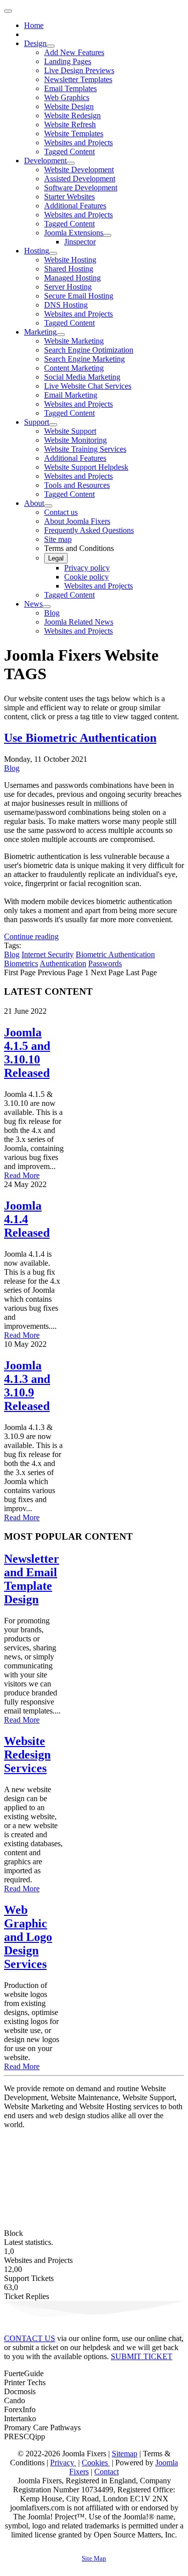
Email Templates (70, 88)
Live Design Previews (79, 70)
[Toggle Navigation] (8, 11)
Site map (58, 539)
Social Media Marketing (82, 377)
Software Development (81, 188)
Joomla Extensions (74, 233)
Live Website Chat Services (88, 386)
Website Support (70, 431)
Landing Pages (68, 61)
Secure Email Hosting (79, 296)
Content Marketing (74, 368)
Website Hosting (70, 260)
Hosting (37, 251)
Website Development (79, 170)
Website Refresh (70, 124)
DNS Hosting (66, 305)
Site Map (94, 2558)
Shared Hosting (69, 269)
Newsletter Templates (78, 79)
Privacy (63, 2463)
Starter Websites (69, 197)
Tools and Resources (77, 485)
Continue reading (31, 936)
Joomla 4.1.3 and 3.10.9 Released (27, 1386)
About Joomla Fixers (77, 521)
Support (37, 422)
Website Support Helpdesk (86, 467)
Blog (52, 613)
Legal (56, 558)
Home (34, 25)
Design (35, 43)
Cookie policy (86, 577)
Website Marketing (74, 341)
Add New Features (74, 52)
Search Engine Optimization (89, 350)
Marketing (40, 332)
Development (45, 161)
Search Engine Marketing (84, 359)
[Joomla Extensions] (107, 235)
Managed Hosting (72, 278)
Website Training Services (85, 449)
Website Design (69, 106)
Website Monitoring (75, 440)
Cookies (96, 2463)
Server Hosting (68, 287)
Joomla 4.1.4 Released (27, 1219)
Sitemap (125, 2454)
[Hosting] (53, 253)
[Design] (51, 46)
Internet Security (48, 954)
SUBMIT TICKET (142, 2356)
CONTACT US (30, 2338)
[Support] (53, 425)
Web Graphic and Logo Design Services (28, 1937)
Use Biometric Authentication (80, 738)
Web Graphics (67, 97)
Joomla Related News (79, 622)
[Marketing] (61, 335)
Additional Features (75, 206)
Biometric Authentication (115, 954)
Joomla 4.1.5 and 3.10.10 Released (27, 1053)
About (34, 503)
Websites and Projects (78, 142)
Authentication (63, 963)
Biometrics (21, 963)
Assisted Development (80, 179)
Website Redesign (72, 115)
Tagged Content (69, 152)
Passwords (105, 963)
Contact (107, 2472)
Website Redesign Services (27, 1755)
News (33, 604)
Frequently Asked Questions (89, 530)
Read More (22, 1175)
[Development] (71, 163)
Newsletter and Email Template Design (32, 1579)
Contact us (61, 512)
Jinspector (80, 242)
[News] (47, 607)
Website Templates (74, 133)
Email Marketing (71, 395)
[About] (48, 506)
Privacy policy (87, 568)
